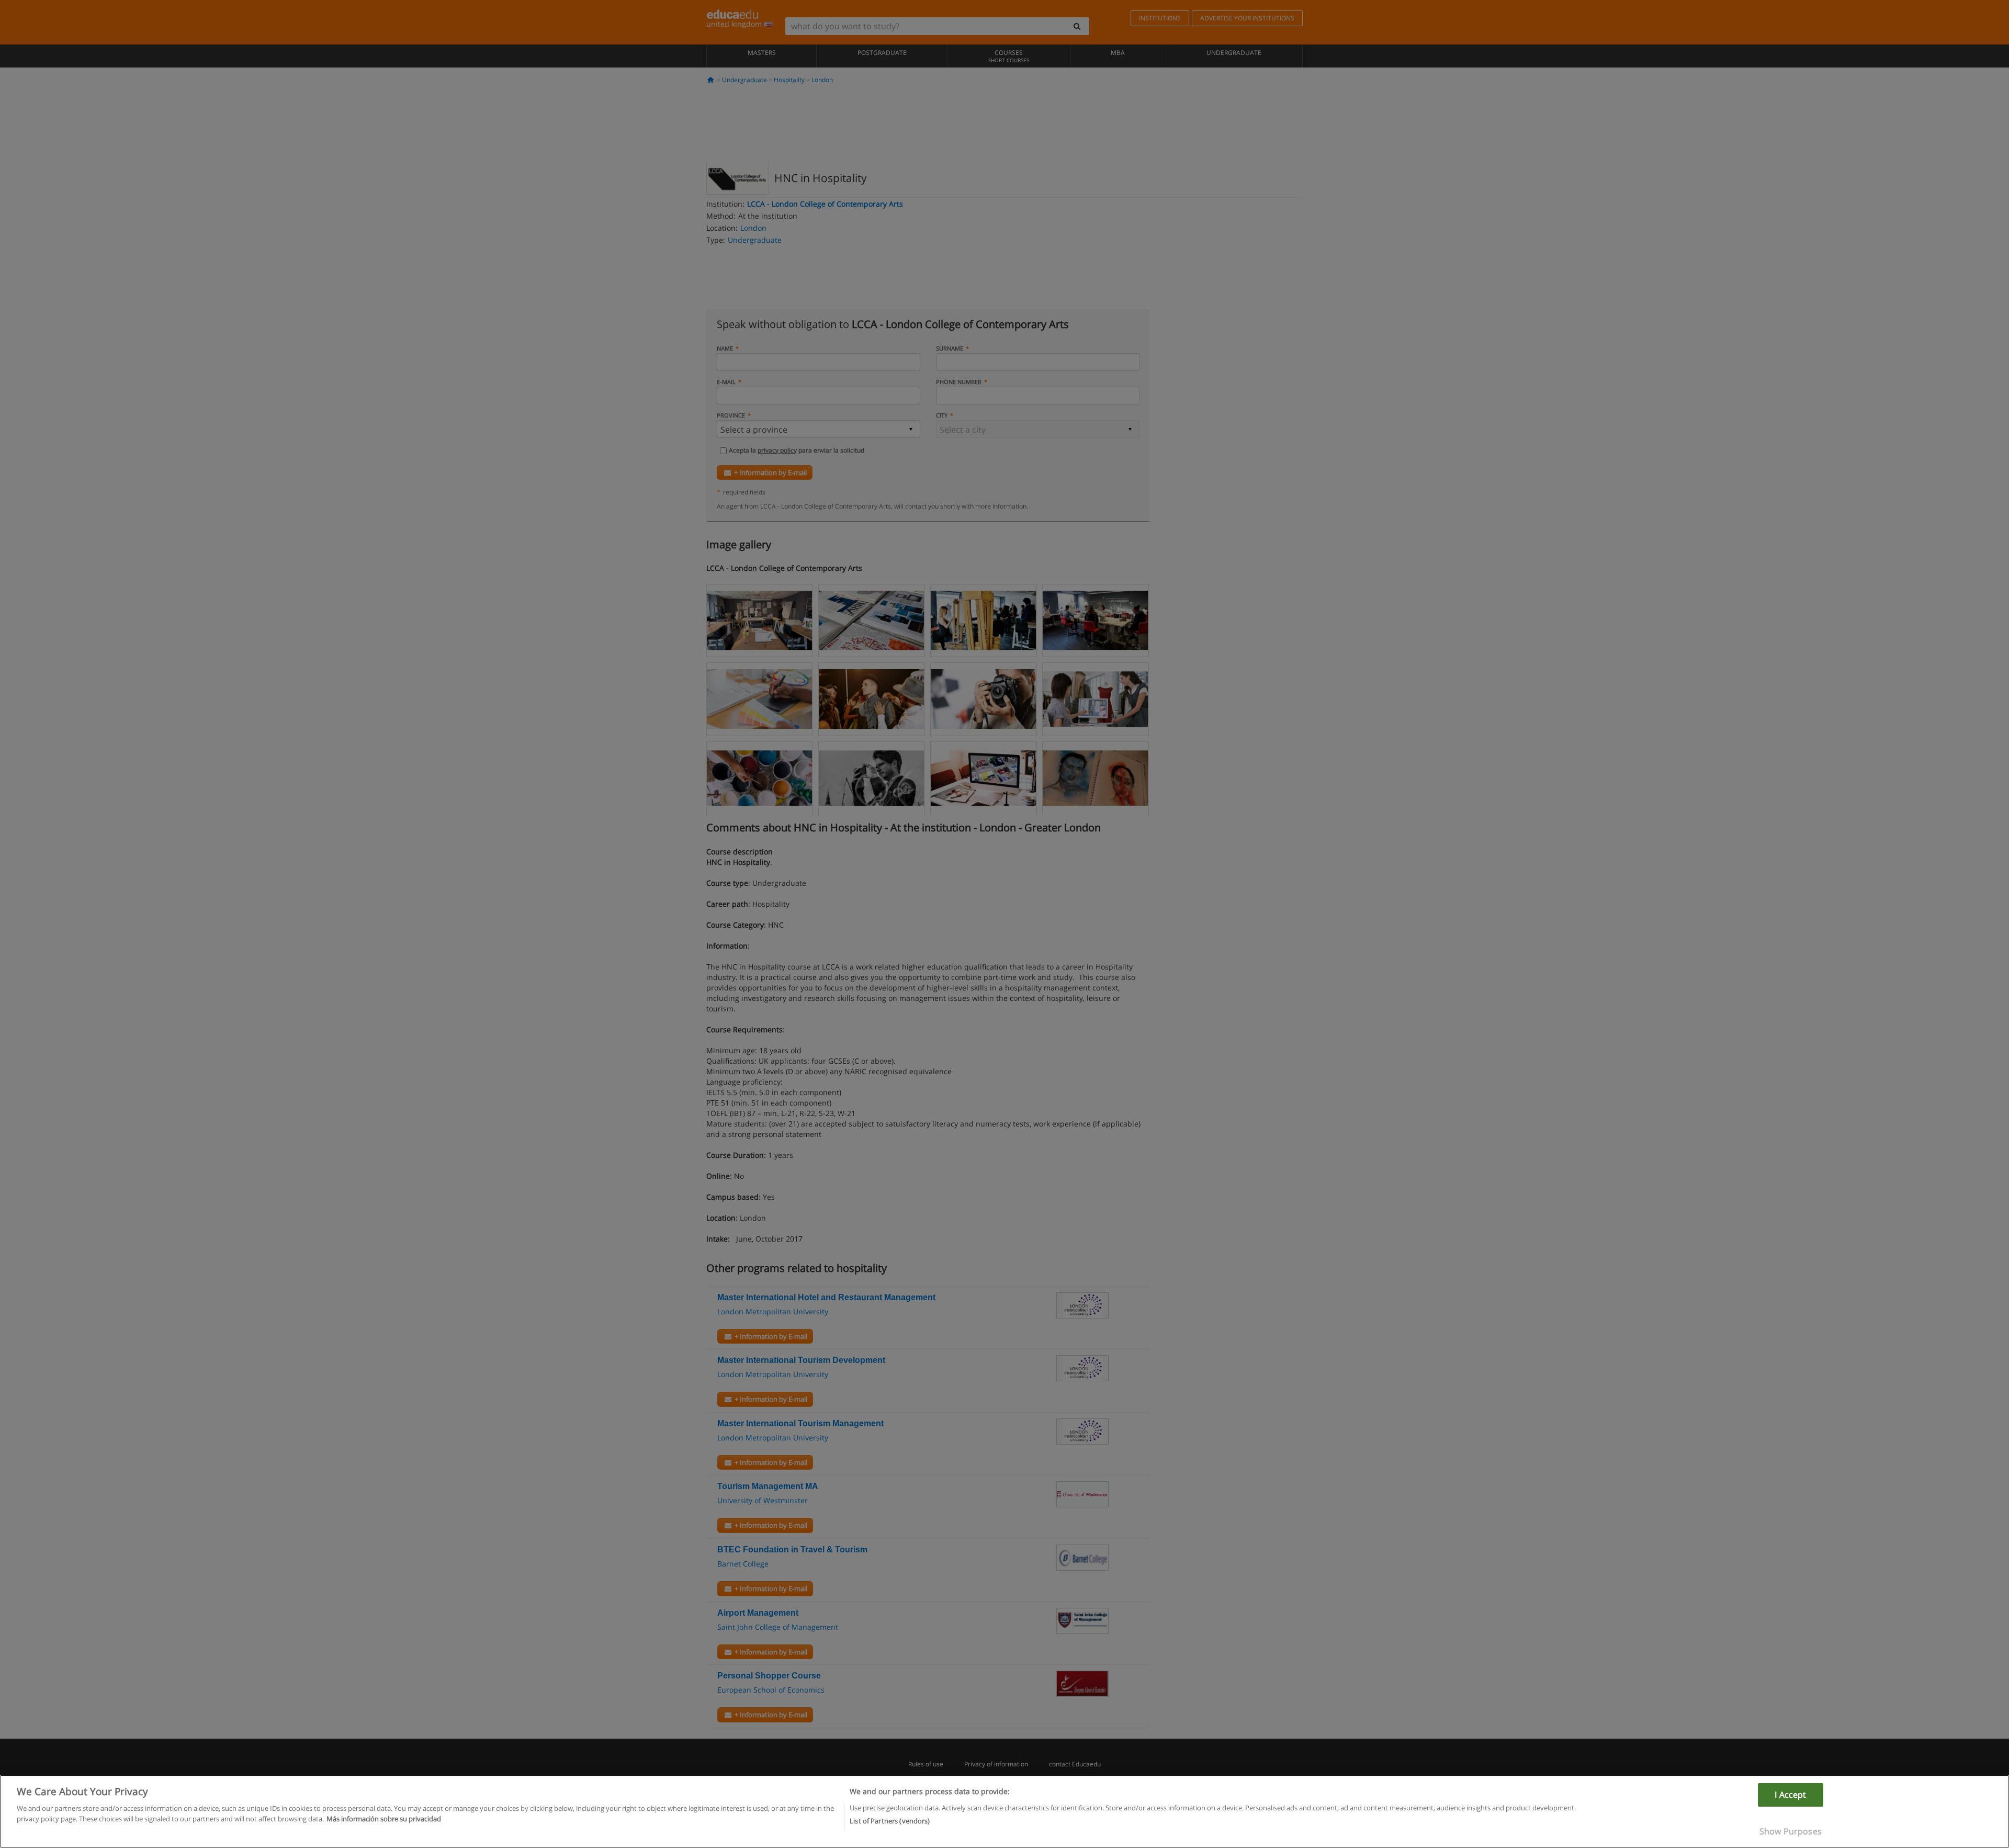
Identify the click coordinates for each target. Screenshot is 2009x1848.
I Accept (1790, 1795)
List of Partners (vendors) (890, 1820)
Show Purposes (1791, 1831)
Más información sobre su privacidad (384, 1818)
